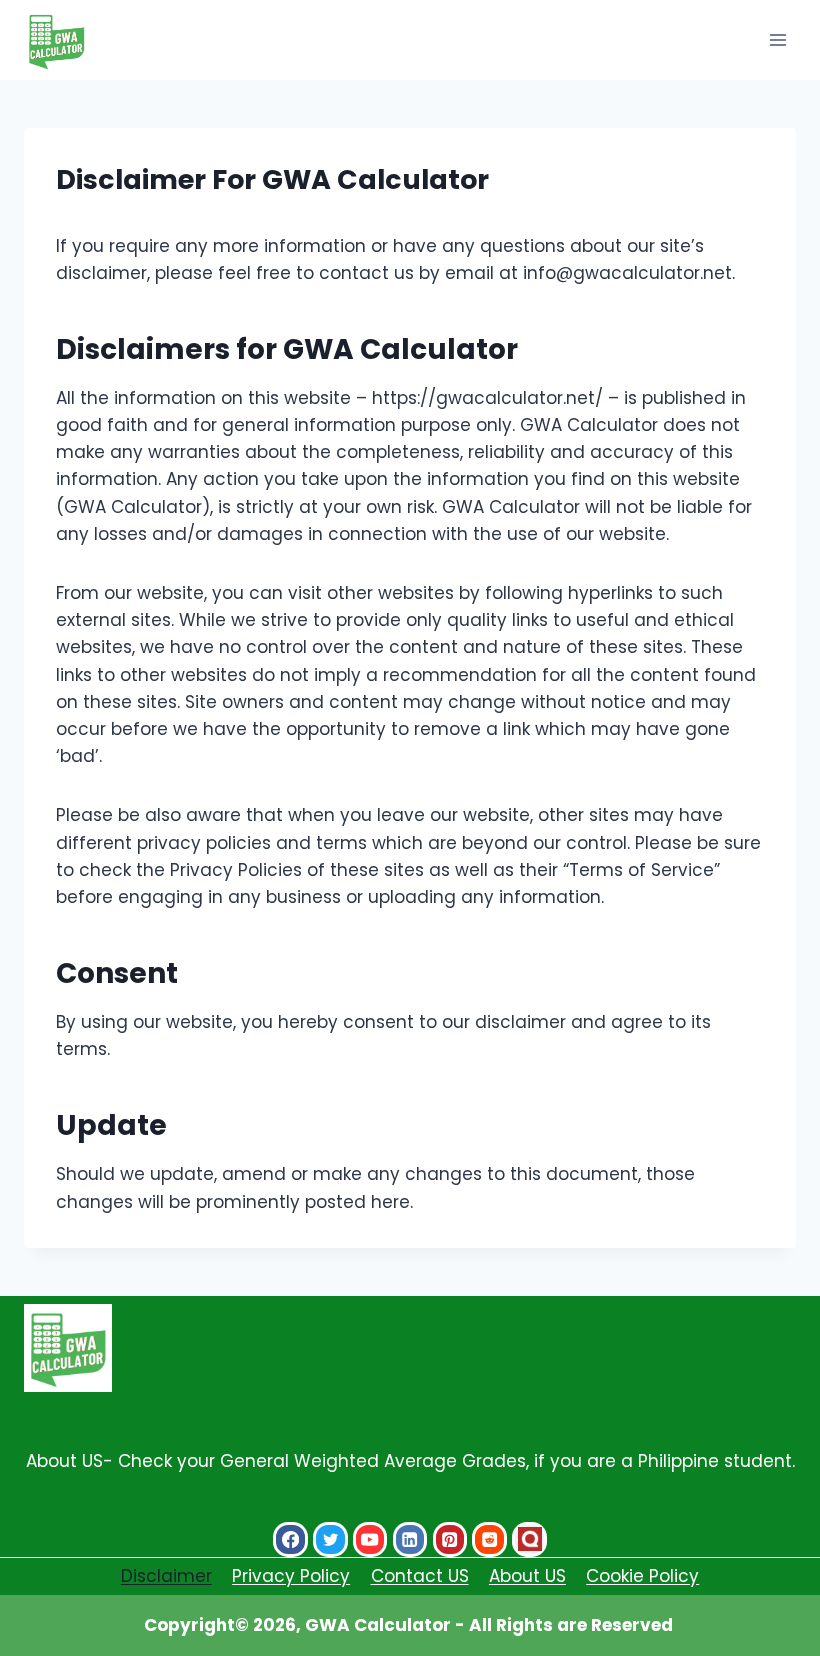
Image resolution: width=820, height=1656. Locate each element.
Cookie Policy (642, 1576)
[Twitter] (330, 1539)
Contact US (420, 1576)
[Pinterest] (450, 1539)
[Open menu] (777, 39)
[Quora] (529, 1539)
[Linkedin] (410, 1539)
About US (527, 1576)
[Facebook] (290, 1539)
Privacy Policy (291, 1576)
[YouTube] (370, 1539)
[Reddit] (489, 1539)
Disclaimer (166, 1576)
